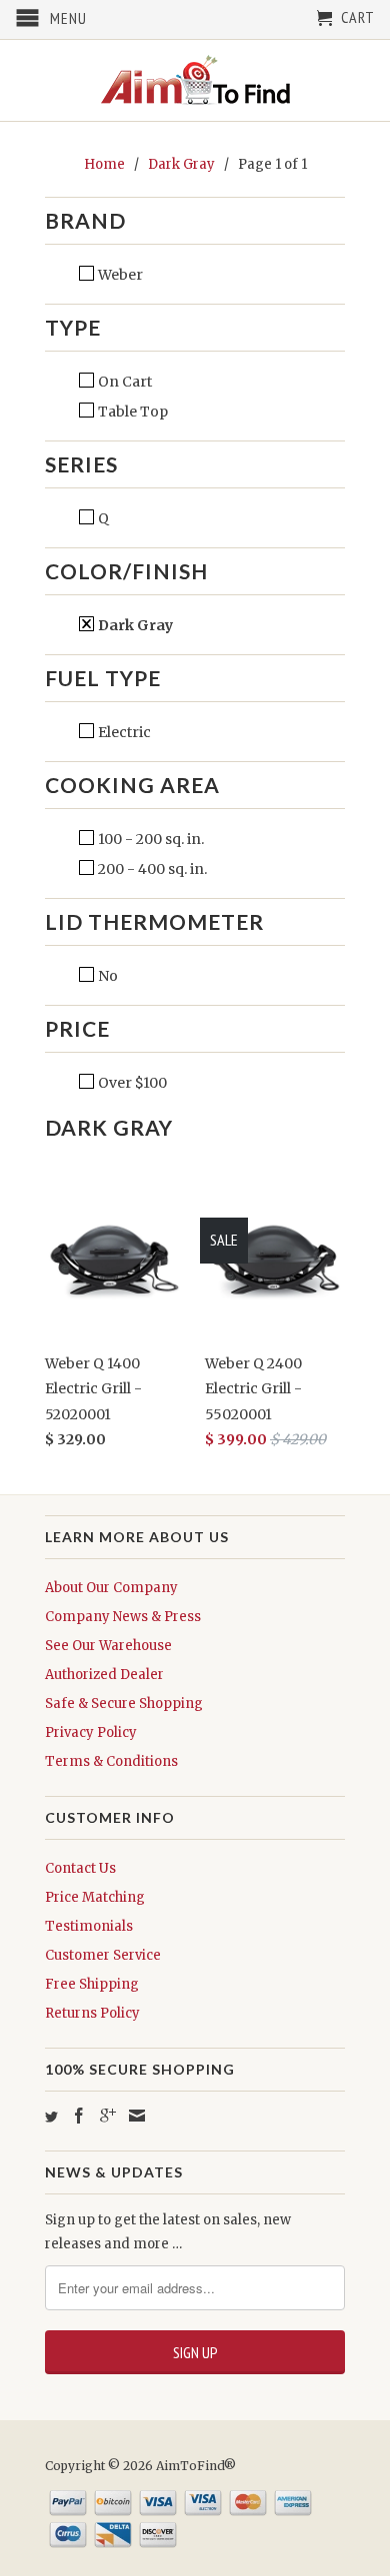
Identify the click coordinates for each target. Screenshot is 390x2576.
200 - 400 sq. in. (151, 869)
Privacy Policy (91, 1732)
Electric (123, 732)
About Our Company (111, 1588)
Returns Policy (92, 2013)
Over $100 (131, 1083)
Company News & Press (123, 1617)
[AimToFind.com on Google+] (108, 2116)
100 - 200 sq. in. (149, 839)
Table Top (131, 412)
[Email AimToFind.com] (137, 2116)
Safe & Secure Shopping (124, 1704)
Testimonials (89, 1926)
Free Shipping (92, 1984)
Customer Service (103, 1955)
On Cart (123, 382)
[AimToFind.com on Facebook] (79, 2116)
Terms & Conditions (111, 1761)
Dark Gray (134, 625)
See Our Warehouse (108, 1646)
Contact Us (80, 1868)
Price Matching (95, 1897)
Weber (119, 275)
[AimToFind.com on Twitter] (51, 2117)
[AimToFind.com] (195, 80)
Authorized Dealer (104, 1675)
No (106, 976)
